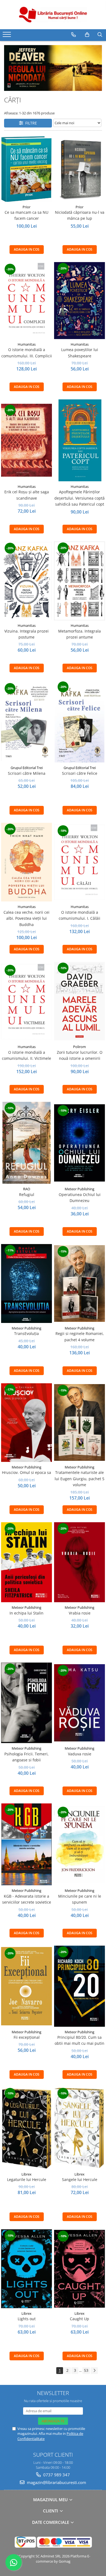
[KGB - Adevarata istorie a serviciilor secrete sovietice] (26, 1844)
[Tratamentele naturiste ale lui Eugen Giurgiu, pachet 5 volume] (79, 1422)
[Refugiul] (26, 1143)
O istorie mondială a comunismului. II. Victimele (26, 1055)
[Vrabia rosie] (79, 1562)
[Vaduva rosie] (79, 1703)
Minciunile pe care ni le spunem (80, 1899)
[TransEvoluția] (26, 1283)
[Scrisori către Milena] (26, 722)
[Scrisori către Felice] (79, 722)
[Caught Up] (79, 2269)
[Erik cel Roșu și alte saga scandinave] (26, 440)
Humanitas (27, 344)
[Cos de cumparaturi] (87, 35)
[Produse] (7, 36)
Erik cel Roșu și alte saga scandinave (27, 495)
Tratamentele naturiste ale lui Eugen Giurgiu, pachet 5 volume (79, 1479)
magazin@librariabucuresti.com (56, 2482)
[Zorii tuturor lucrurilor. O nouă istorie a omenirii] (79, 1002)
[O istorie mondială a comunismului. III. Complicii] (26, 301)
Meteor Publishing (79, 1189)
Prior (26, 207)
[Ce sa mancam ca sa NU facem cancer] (26, 169)
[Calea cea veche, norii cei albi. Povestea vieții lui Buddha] (26, 862)
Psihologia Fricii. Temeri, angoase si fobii (26, 1757)
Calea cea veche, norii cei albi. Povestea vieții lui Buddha (26, 918)
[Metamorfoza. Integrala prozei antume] (79, 581)
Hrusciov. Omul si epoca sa (26, 1472)
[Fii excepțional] (26, 1986)
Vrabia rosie (80, 1613)
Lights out (27, 2319)
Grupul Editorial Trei (27, 768)
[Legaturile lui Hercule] (26, 2128)
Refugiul (27, 1194)
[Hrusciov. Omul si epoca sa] (26, 1423)
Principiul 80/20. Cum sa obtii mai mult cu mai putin (79, 2040)
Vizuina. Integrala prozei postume (26, 634)
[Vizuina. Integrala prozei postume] (26, 581)
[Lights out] (26, 2269)
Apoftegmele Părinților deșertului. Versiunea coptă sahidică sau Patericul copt (79, 498)
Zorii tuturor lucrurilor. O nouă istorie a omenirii (80, 1055)
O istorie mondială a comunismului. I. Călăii (79, 915)
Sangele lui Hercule (80, 2179)
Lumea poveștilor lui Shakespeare (80, 353)
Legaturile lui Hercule (27, 2179)
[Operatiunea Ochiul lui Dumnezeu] (79, 1143)
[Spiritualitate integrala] (53, 68)
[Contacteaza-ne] (74, 35)
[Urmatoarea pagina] (94, 2371)
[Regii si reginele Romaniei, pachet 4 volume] (79, 1283)
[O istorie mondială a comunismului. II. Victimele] (26, 1002)
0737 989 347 (56, 2475)
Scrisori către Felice (80, 773)
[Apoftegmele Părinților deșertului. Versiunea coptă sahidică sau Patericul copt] (79, 440)
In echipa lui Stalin (26, 1613)
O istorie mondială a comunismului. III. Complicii (27, 353)
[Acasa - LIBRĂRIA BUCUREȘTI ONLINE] (53, 15)
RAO (27, 1189)
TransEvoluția (26, 1333)
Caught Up (79, 2319)
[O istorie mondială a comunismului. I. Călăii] (79, 862)
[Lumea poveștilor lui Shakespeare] (79, 301)
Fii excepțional (27, 2037)
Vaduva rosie (80, 1754)
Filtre (30, 123)
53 (86, 2370)
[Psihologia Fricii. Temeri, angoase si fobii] (26, 1703)
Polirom (79, 1047)
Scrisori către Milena (27, 773)
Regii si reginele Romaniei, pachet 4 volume (80, 1336)
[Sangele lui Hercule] (79, 2128)
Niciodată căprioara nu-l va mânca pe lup (80, 215)
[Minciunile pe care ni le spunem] (79, 1844)
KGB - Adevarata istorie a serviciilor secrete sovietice (27, 1899)
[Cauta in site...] (100, 35)
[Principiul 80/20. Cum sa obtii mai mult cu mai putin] (79, 1986)
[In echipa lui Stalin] (26, 1562)
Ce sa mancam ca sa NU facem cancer (26, 215)
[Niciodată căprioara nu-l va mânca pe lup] (79, 169)
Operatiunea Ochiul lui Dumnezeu (80, 1198)
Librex (26, 2174)
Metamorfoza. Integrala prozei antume (79, 634)
